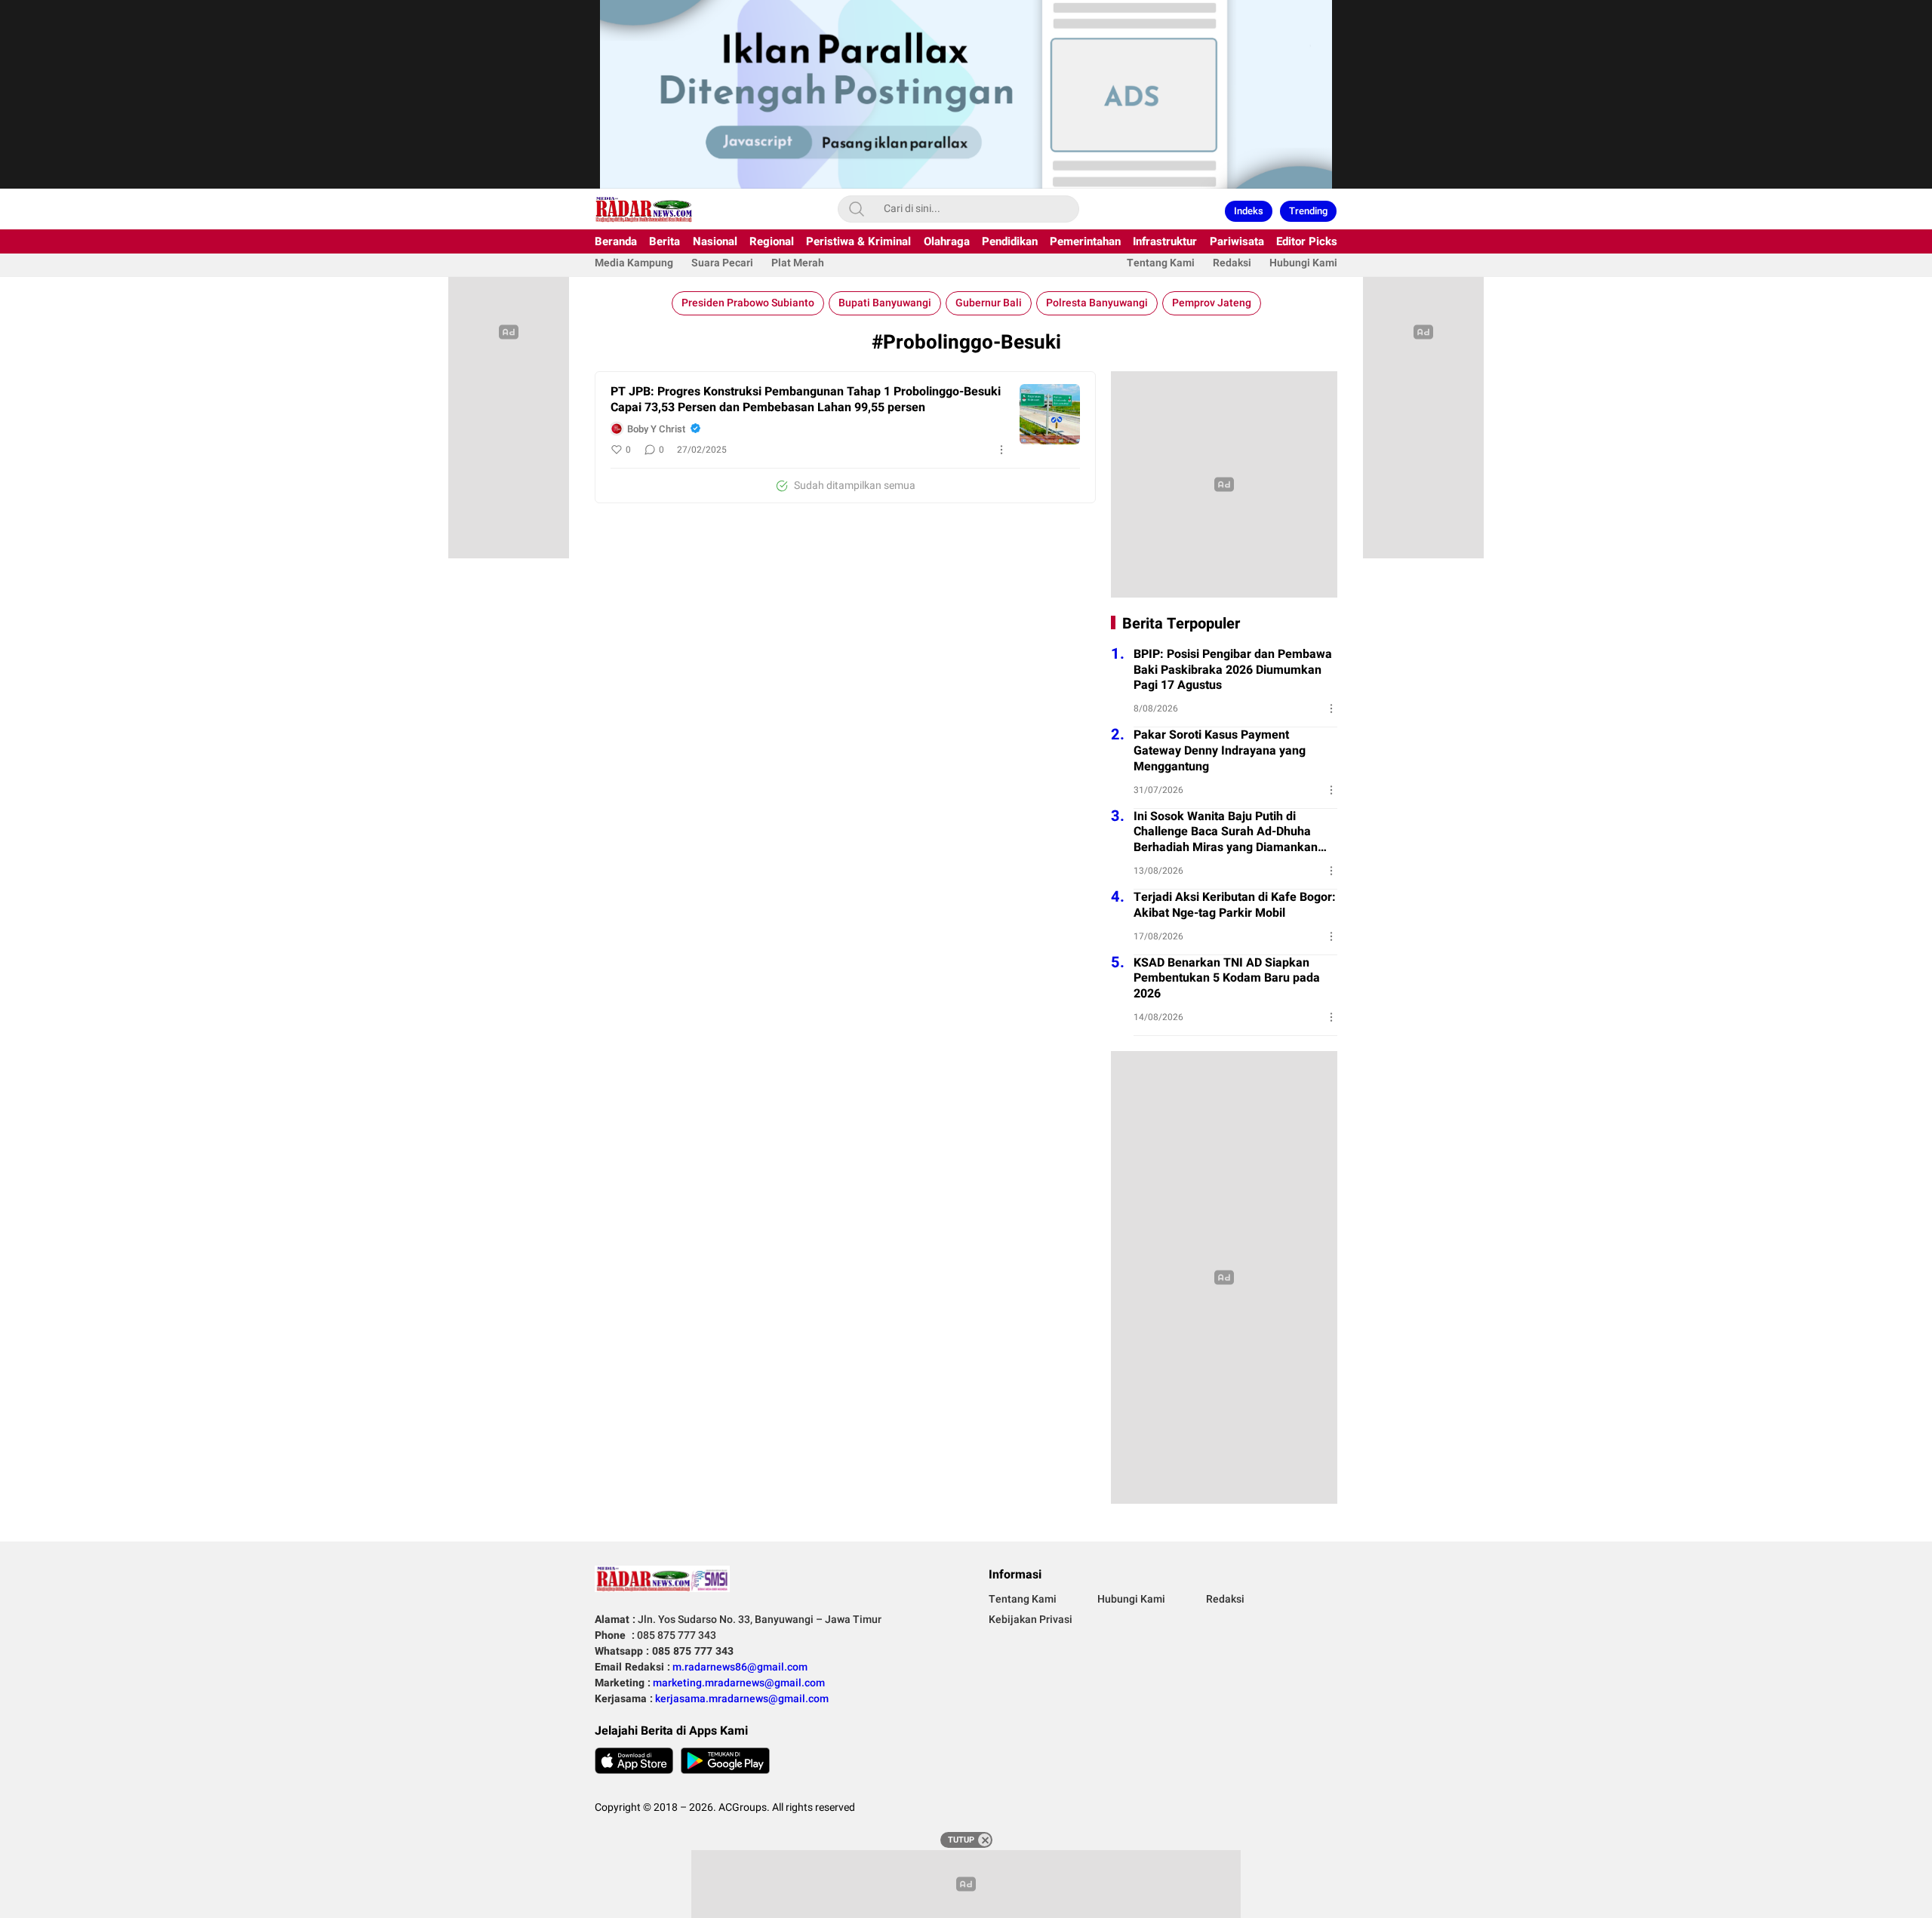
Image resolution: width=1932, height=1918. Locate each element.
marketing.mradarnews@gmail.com (739, 1683)
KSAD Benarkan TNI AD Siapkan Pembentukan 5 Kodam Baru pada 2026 (1227, 979)
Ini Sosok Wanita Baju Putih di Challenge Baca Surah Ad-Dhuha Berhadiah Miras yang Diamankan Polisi (1226, 832)
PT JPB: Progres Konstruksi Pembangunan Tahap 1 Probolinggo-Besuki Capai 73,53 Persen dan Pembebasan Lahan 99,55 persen (806, 400)
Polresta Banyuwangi (1097, 303)
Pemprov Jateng (1212, 303)
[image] (1050, 414)
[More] (1001, 450)
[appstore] (634, 1761)
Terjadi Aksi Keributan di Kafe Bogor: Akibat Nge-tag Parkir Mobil (1235, 905)
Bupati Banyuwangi (885, 303)
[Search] (857, 209)
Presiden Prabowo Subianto (748, 303)
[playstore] (725, 1761)
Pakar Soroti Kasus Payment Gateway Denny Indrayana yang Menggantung (1220, 751)
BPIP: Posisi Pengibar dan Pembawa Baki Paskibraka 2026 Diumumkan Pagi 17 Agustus (1233, 670)
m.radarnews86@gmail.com (740, 1667)
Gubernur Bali (989, 303)
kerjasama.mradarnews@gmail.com (742, 1699)
